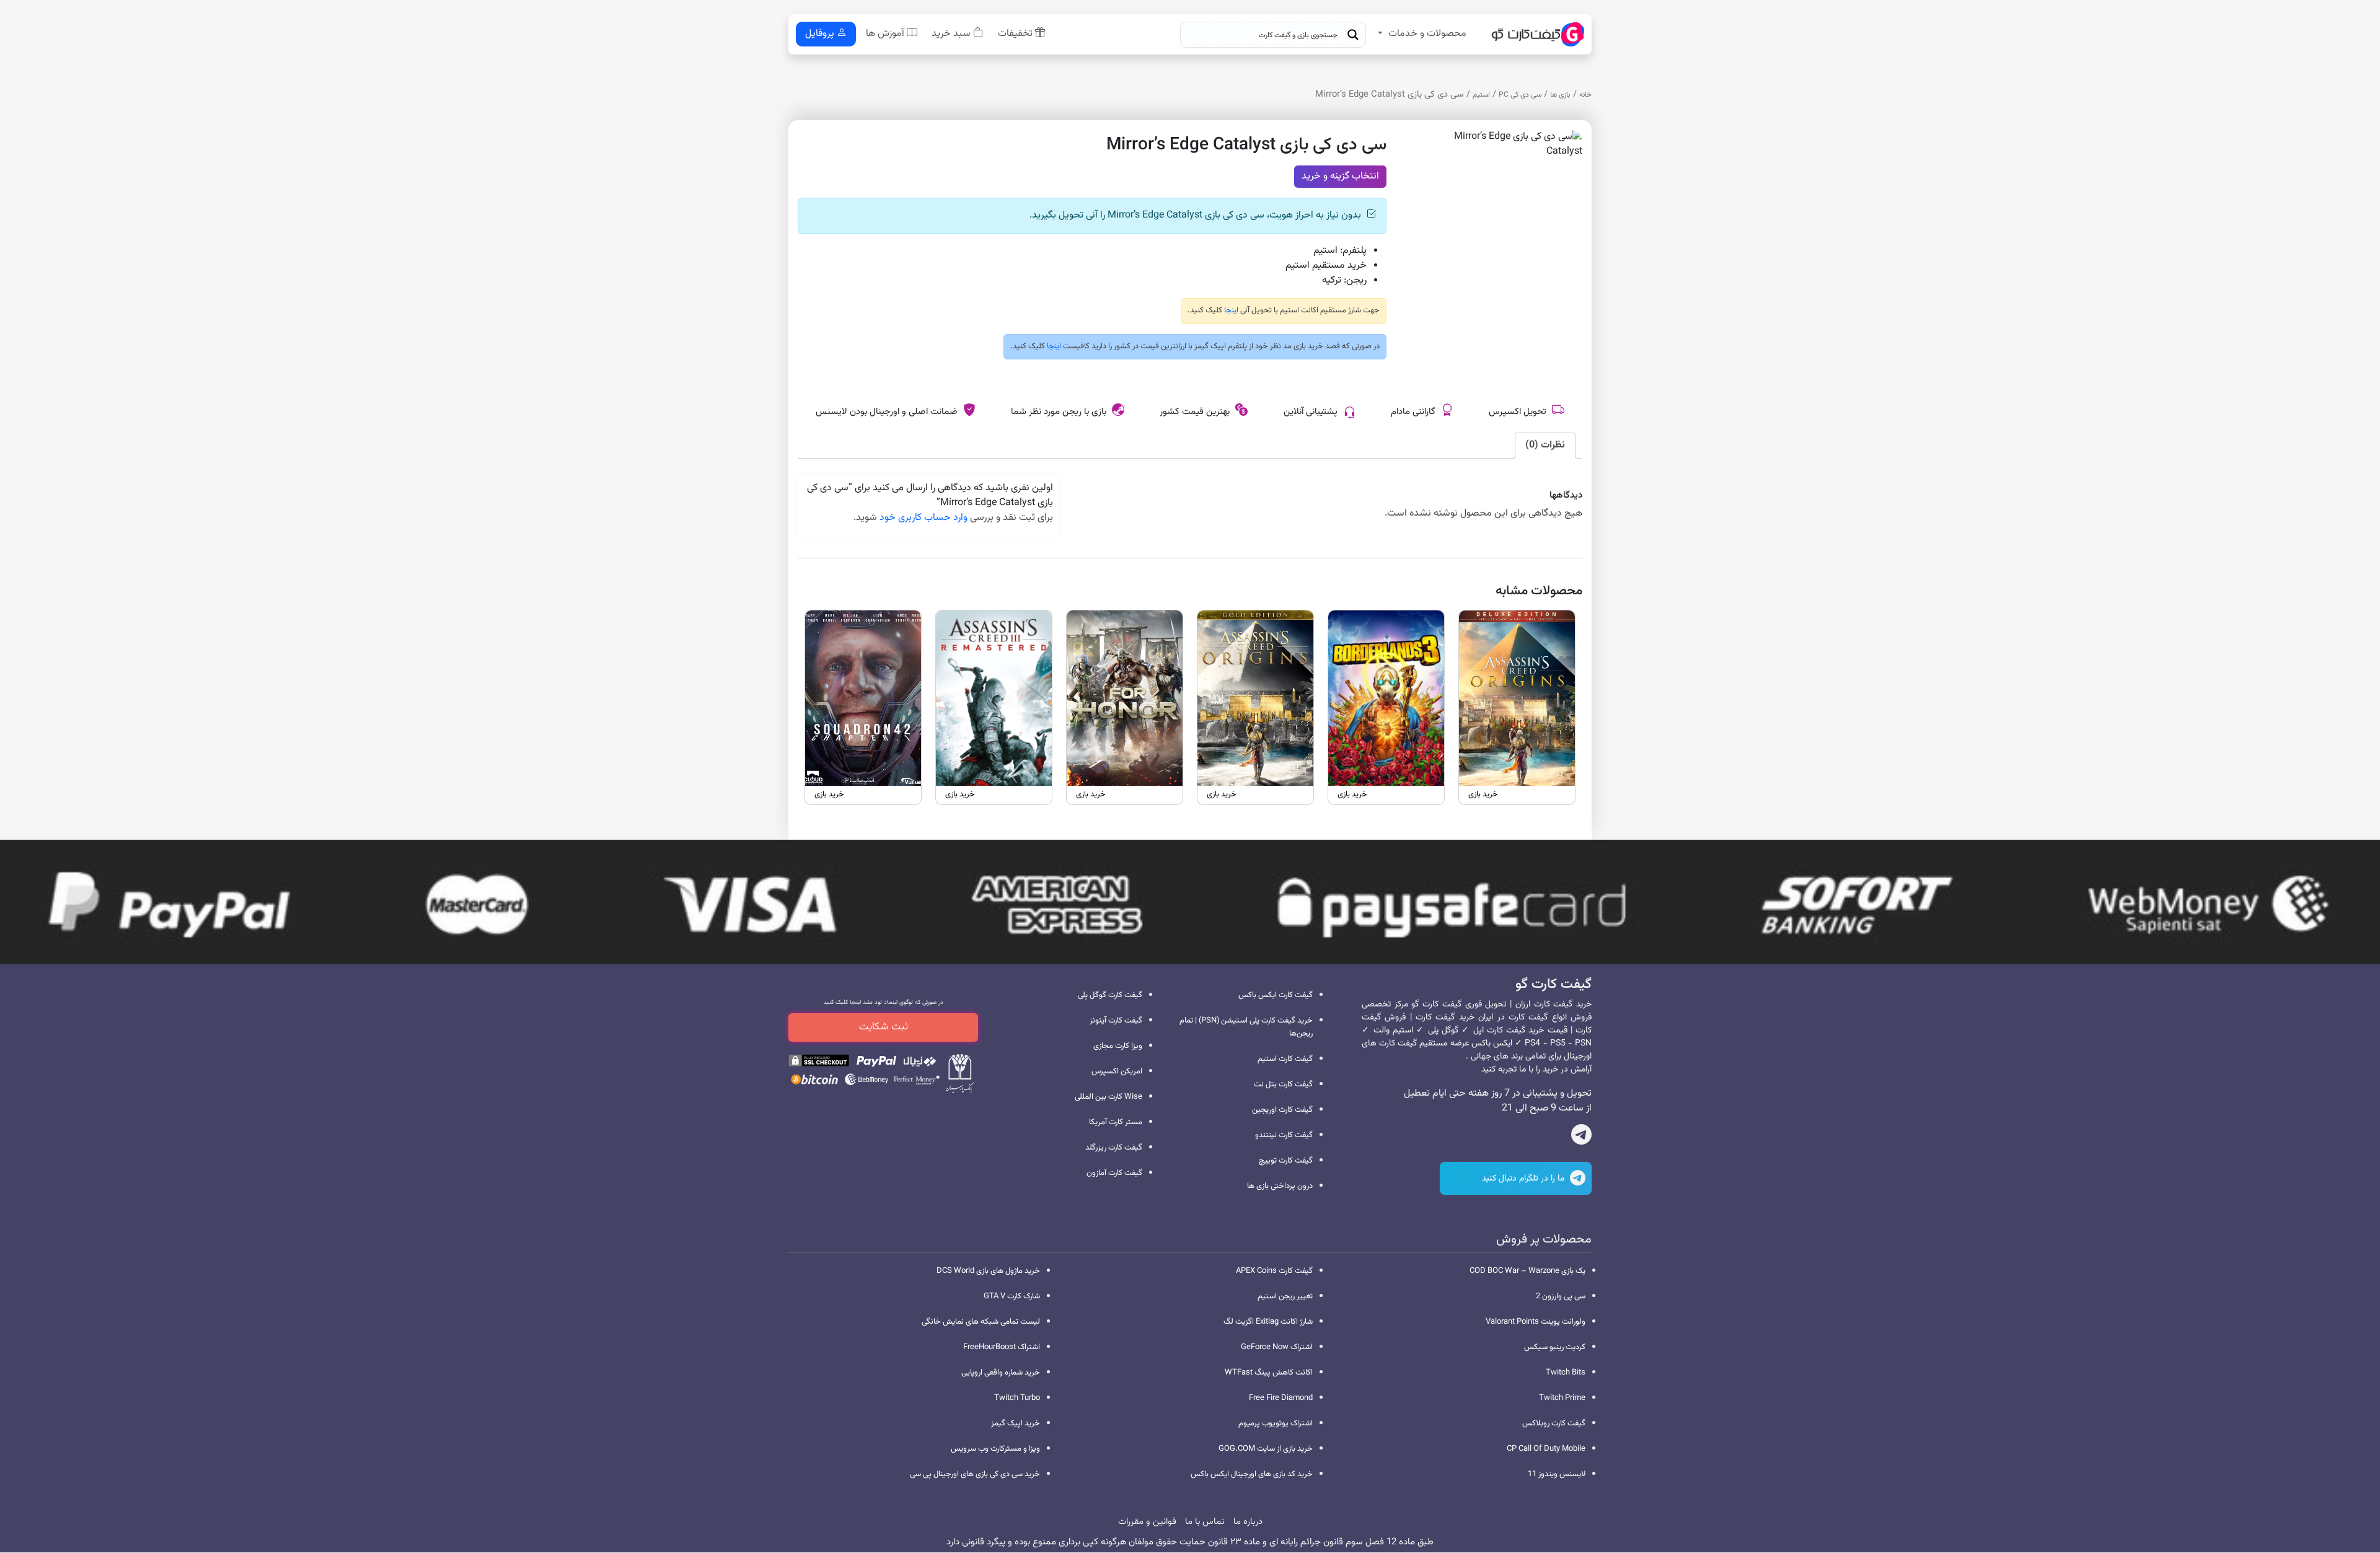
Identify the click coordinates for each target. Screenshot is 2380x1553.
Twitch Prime (1562, 1398)
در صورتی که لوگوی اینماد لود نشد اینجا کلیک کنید (884, 1002)
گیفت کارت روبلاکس (1554, 1423)
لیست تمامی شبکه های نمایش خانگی (981, 1322)
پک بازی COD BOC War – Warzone (1527, 1271)
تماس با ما (1205, 1522)
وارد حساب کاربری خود (923, 518)
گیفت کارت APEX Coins (1274, 1271)
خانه (1585, 95)
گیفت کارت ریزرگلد (1114, 1148)
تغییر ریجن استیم (1285, 1296)
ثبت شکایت (884, 1027)
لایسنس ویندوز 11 (1557, 1474)
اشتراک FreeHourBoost (1002, 1347)
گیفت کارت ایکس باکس (1276, 995)
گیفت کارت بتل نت (1283, 1084)
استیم (1481, 95)
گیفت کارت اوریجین (1282, 1110)
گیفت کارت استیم (1285, 1059)
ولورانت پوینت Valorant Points (1536, 1322)
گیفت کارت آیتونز (1116, 1021)
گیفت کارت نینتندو (1284, 1135)
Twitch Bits (1566, 1373)
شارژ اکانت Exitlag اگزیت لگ (1268, 1322)
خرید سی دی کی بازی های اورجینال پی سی (975, 1474)
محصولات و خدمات (1427, 34)
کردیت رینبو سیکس (1555, 1347)
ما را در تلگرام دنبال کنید (1524, 1179)
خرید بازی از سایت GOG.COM (1266, 1449)
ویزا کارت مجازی (1118, 1046)
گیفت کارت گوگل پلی (1110, 995)
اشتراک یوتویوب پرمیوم (1276, 1423)
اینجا (1230, 310)
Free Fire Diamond (1281, 1398)
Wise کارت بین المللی (1108, 1097)
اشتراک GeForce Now (1277, 1347)
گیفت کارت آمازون (1114, 1173)
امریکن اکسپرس (1117, 1071)
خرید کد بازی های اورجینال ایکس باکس (1252, 1474)
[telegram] (1581, 1137)
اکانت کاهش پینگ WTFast (1269, 1373)
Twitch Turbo (1017, 1398)
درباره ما (1248, 1522)
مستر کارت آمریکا (1116, 1122)
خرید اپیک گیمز (1016, 1423)
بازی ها (1560, 95)
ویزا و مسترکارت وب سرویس (995, 1449)
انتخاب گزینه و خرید (1340, 176)
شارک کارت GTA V (1012, 1296)
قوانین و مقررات (1147, 1522)
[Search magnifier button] (1353, 35)
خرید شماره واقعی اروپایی (1001, 1373)
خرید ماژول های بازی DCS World (988, 1271)
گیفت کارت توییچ (1286, 1161)
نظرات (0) (1545, 445)
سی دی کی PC (1520, 95)
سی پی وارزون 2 (1561, 1296)
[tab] (1545, 446)
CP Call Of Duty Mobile (1546, 1449)
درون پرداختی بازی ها (1280, 1186)
